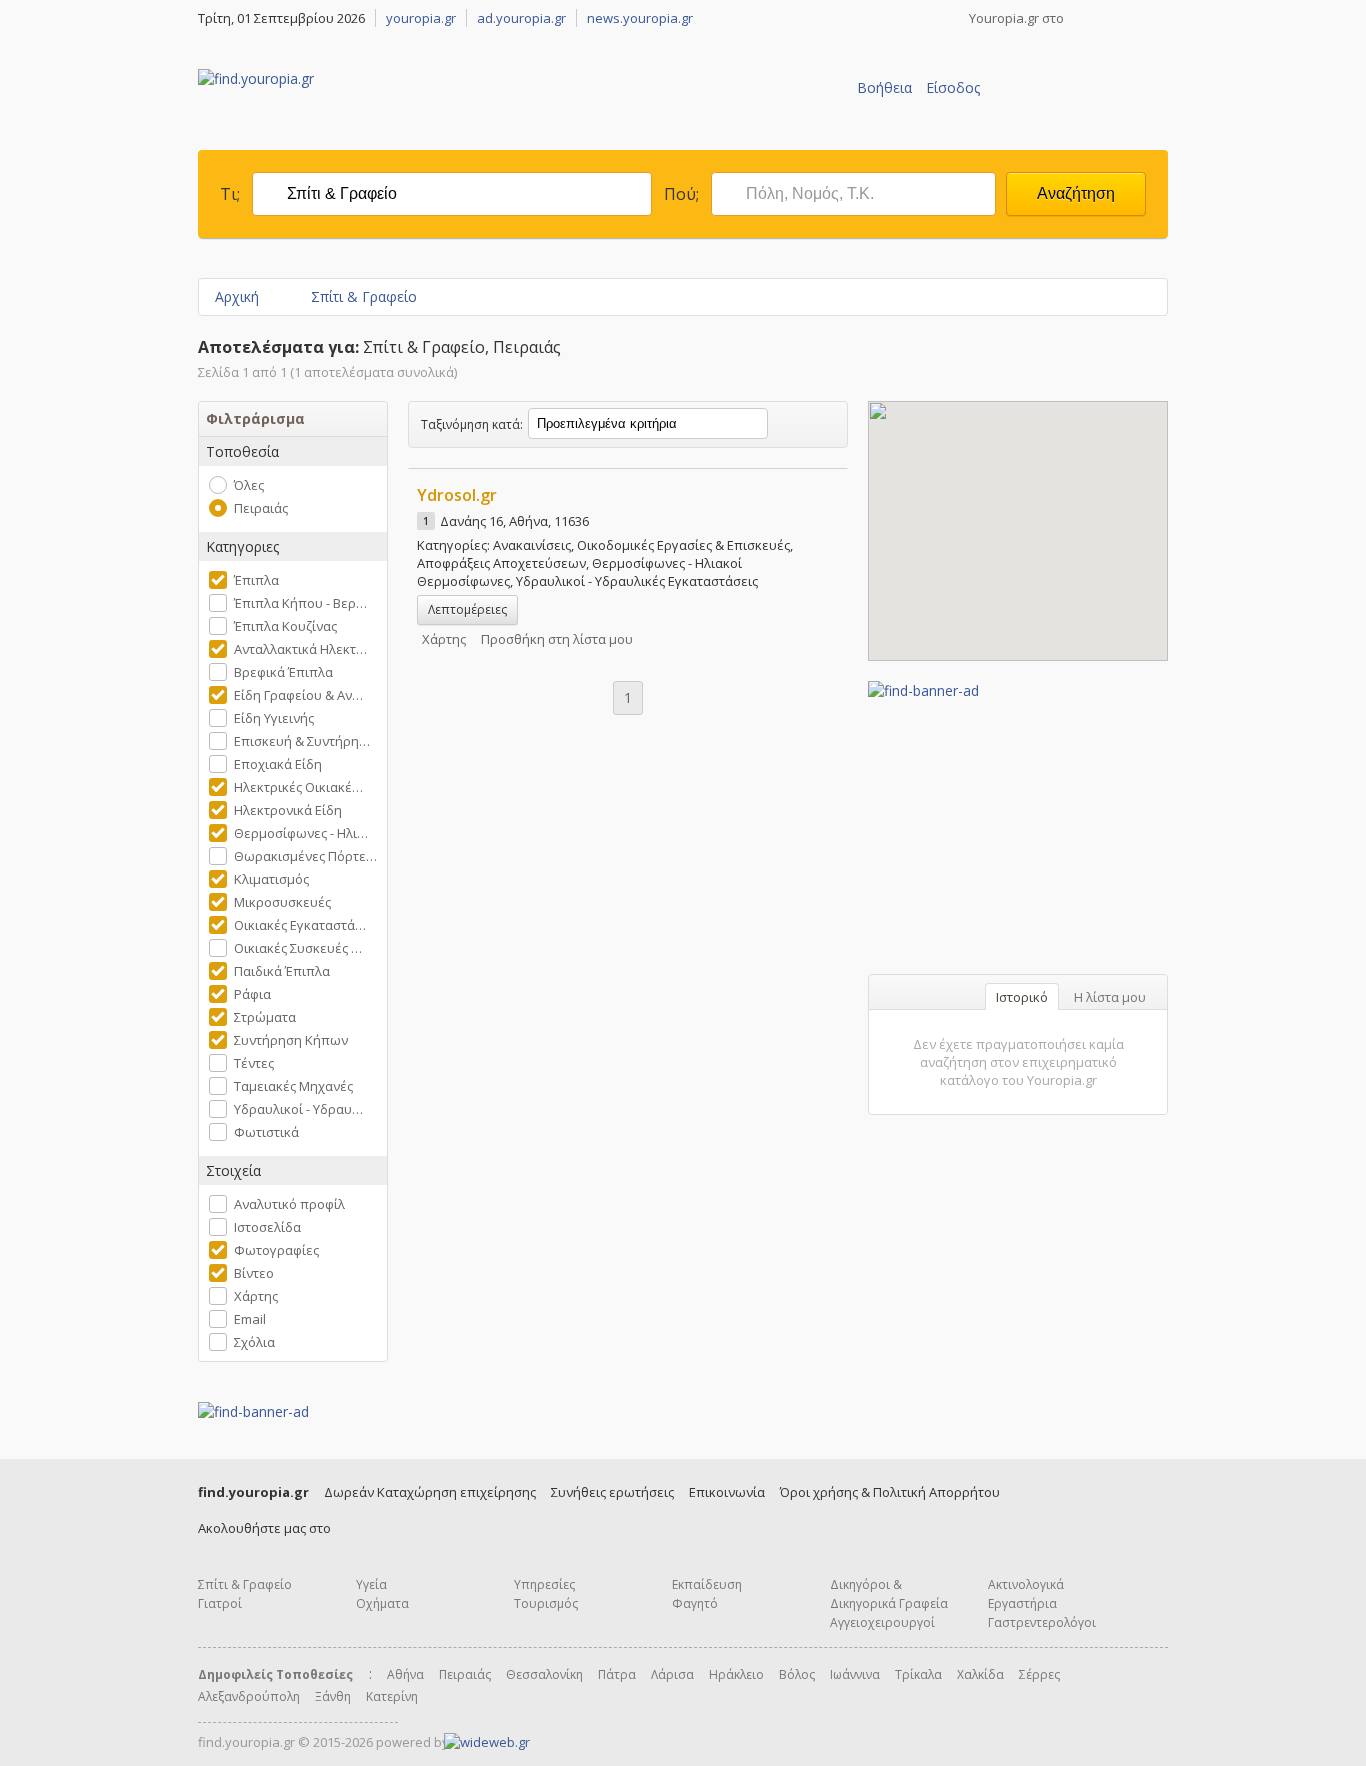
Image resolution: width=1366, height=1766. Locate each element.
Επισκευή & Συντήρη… (302, 741)
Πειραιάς (261, 508)
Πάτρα (617, 1674)
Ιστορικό (1022, 997)
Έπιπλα (256, 580)
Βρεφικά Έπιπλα (283, 672)
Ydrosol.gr (457, 495)
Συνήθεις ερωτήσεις (612, 1492)
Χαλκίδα (980, 1674)
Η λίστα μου (1110, 997)
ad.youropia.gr (521, 18)
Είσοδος (953, 87)
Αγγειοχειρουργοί (882, 1622)
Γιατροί (220, 1603)
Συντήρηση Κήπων (291, 1040)
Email (250, 1319)
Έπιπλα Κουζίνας (285, 626)
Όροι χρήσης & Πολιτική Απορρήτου (890, 1492)
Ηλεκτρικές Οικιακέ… (298, 787)
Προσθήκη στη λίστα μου (557, 639)
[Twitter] (1108, 18)
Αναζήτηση (1076, 193)
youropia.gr (421, 18)
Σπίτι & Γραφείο (364, 296)
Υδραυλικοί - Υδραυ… (298, 1109)
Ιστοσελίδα (267, 1227)
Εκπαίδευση (707, 1584)
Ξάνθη (333, 1696)
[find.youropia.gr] (256, 78)
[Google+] (1134, 18)
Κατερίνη (392, 1696)
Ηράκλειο (736, 1674)
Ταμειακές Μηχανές (293, 1086)
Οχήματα (382, 1603)
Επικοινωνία (727, 1492)
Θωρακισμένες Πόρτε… (305, 856)
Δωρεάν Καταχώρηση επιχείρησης (430, 1492)
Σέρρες (1039, 1674)
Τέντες (254, 1063)
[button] (1018, 519)
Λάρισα (672, 1674)
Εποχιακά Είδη (278, 764)
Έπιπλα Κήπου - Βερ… (300, 603)
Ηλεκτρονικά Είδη (288, 810)
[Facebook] (1082, 18)
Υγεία (371, 1584)
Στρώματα (265, 1017)
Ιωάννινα (855, 1674)
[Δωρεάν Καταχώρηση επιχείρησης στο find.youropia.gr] (1074, 117)
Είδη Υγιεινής (274, 718)
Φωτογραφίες (276, 1250)
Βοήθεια (884, 87)
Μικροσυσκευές (282, 902)
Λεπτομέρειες (467, 609)
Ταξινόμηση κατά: (472, 424)
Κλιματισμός (271, 879)
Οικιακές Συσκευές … (298, 948)
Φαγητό (695, 1603)
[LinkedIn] (1160, 18)
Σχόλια (254, 1342)
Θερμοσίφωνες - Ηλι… (301, 833)
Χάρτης (256, 1296)
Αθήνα (405, 1674)
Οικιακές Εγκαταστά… (300, 925)
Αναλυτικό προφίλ (289, 1204)
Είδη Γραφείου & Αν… (298, 695)
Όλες (249, 485)
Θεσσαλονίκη (544, 1674)
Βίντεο (254, 1273)
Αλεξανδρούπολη (249, 1696)
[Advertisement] (1018, 825)
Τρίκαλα (918, 1674)
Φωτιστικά (266, 1132)
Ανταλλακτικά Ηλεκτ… (300, 649)
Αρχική (237, 296)
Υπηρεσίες (544, 1584)
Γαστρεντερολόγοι (1042, 1622)
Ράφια (252, 994)
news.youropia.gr (640, 18)
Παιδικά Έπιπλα (282, 971)
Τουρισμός (546, 1603)
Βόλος (797, 1674)
